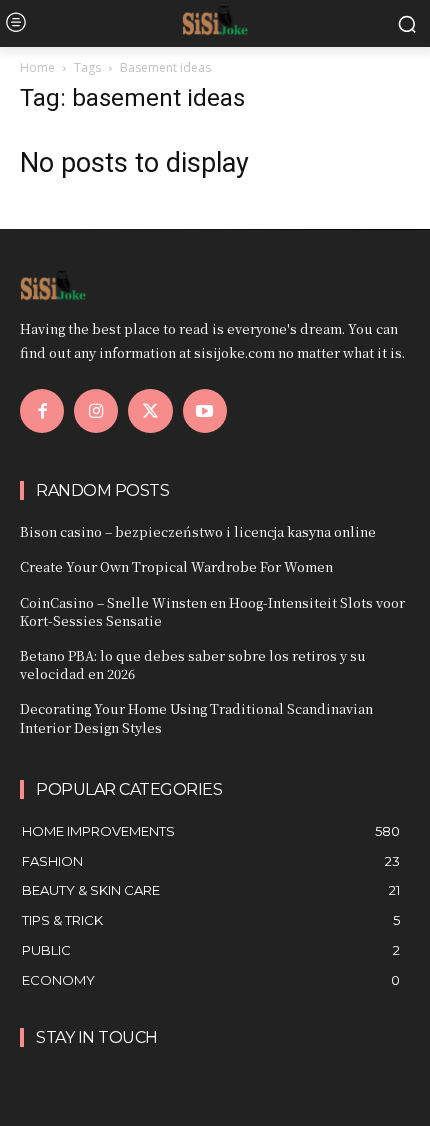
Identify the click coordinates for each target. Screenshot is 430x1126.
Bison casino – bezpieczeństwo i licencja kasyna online (198, 531)
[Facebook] (42, 411)
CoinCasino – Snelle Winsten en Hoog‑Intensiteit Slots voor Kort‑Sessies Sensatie (212, 611)
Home (37, 67)
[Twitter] (150, 411)
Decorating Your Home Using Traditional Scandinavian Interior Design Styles (196, 717)
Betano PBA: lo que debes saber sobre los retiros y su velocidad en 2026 (193, 664)
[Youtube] (205, 411)
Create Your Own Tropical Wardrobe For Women (176, 566)
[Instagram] (96, 411)
